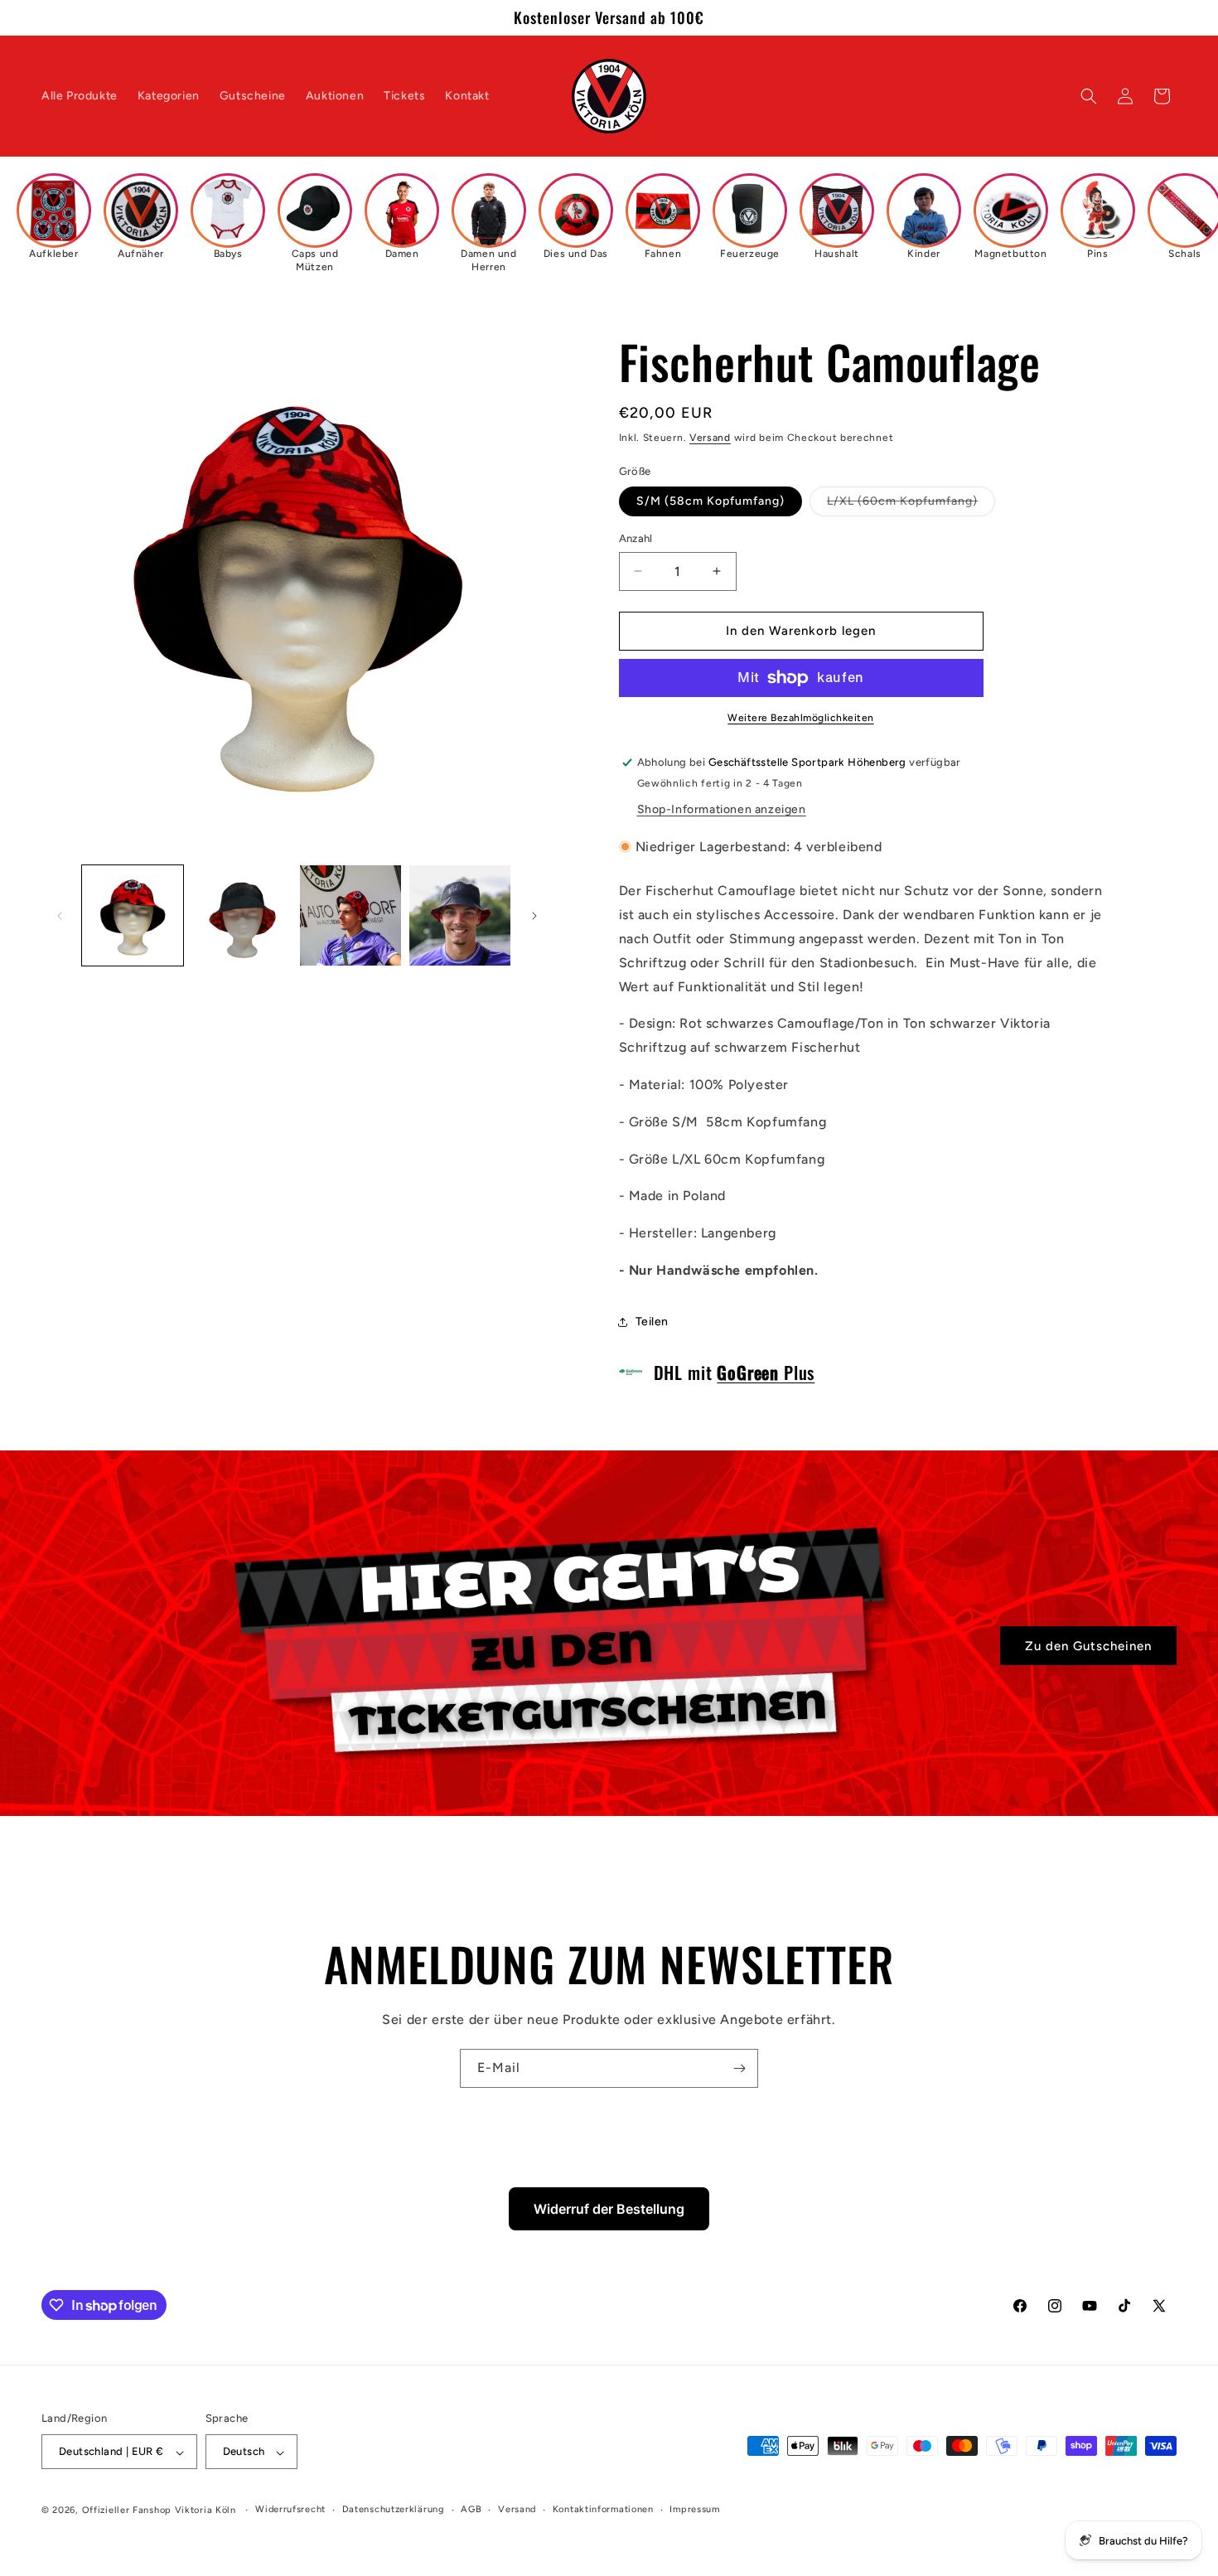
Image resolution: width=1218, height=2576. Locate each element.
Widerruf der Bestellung (609, 2209)
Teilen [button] (652, 1322)
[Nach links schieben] (60, 916)
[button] (1089, 96)
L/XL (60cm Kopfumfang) (911, 505)
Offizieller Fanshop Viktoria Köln (159, 2511)
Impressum (694, 2509)
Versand (710, 438)
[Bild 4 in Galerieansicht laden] (460, 916)
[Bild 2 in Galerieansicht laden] (242, 916)
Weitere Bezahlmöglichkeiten (801, 718)
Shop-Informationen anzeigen (722, 809)
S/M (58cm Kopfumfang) (710, 501)
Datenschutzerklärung (394, 2509)
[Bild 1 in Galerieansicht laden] (133, 916)
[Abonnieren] (739, 2068)
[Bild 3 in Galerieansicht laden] (350, 916)
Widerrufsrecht (290, 2509)
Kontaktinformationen (603, 2509)
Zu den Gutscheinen (1088, 1645)
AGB (471, 2509)
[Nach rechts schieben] (534, 916)
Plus (766, 1372)
